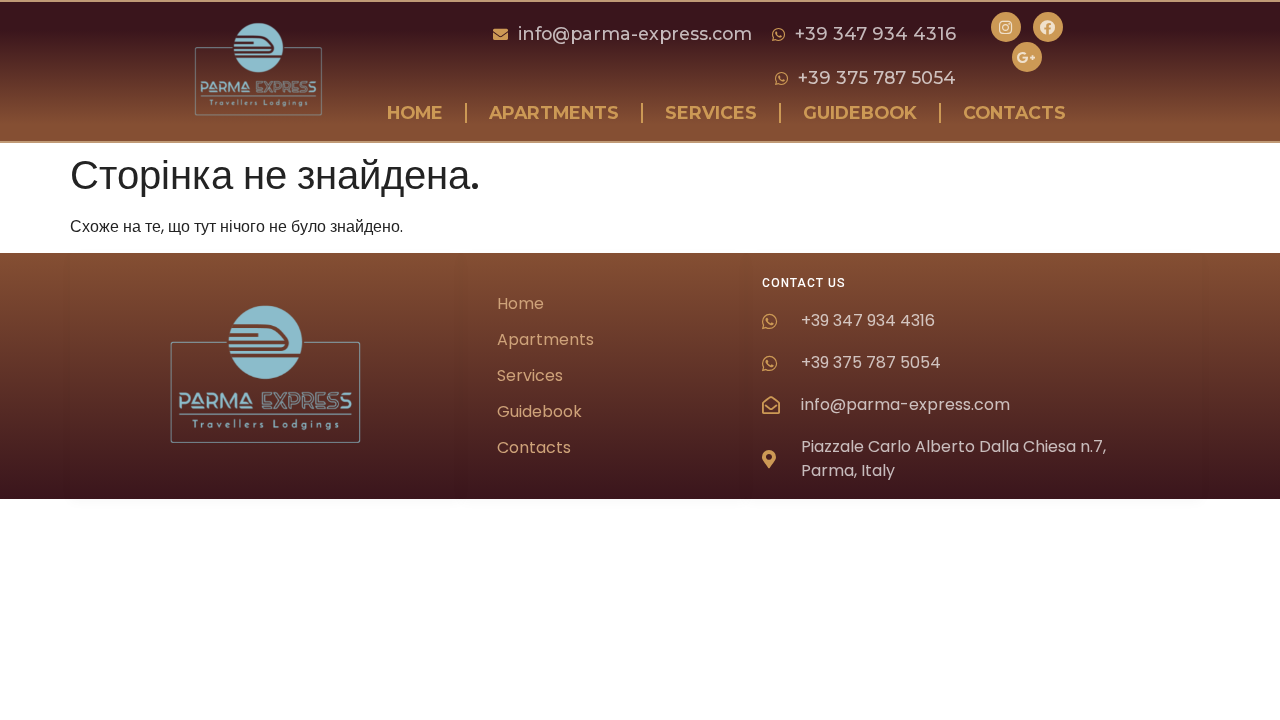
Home (415, 112)
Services (711, 112)
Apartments (554, 112)
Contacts (1014, 112)
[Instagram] (1006, 27)
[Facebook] (1048, 27)
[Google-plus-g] (1027, 57)
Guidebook (860, 112)
